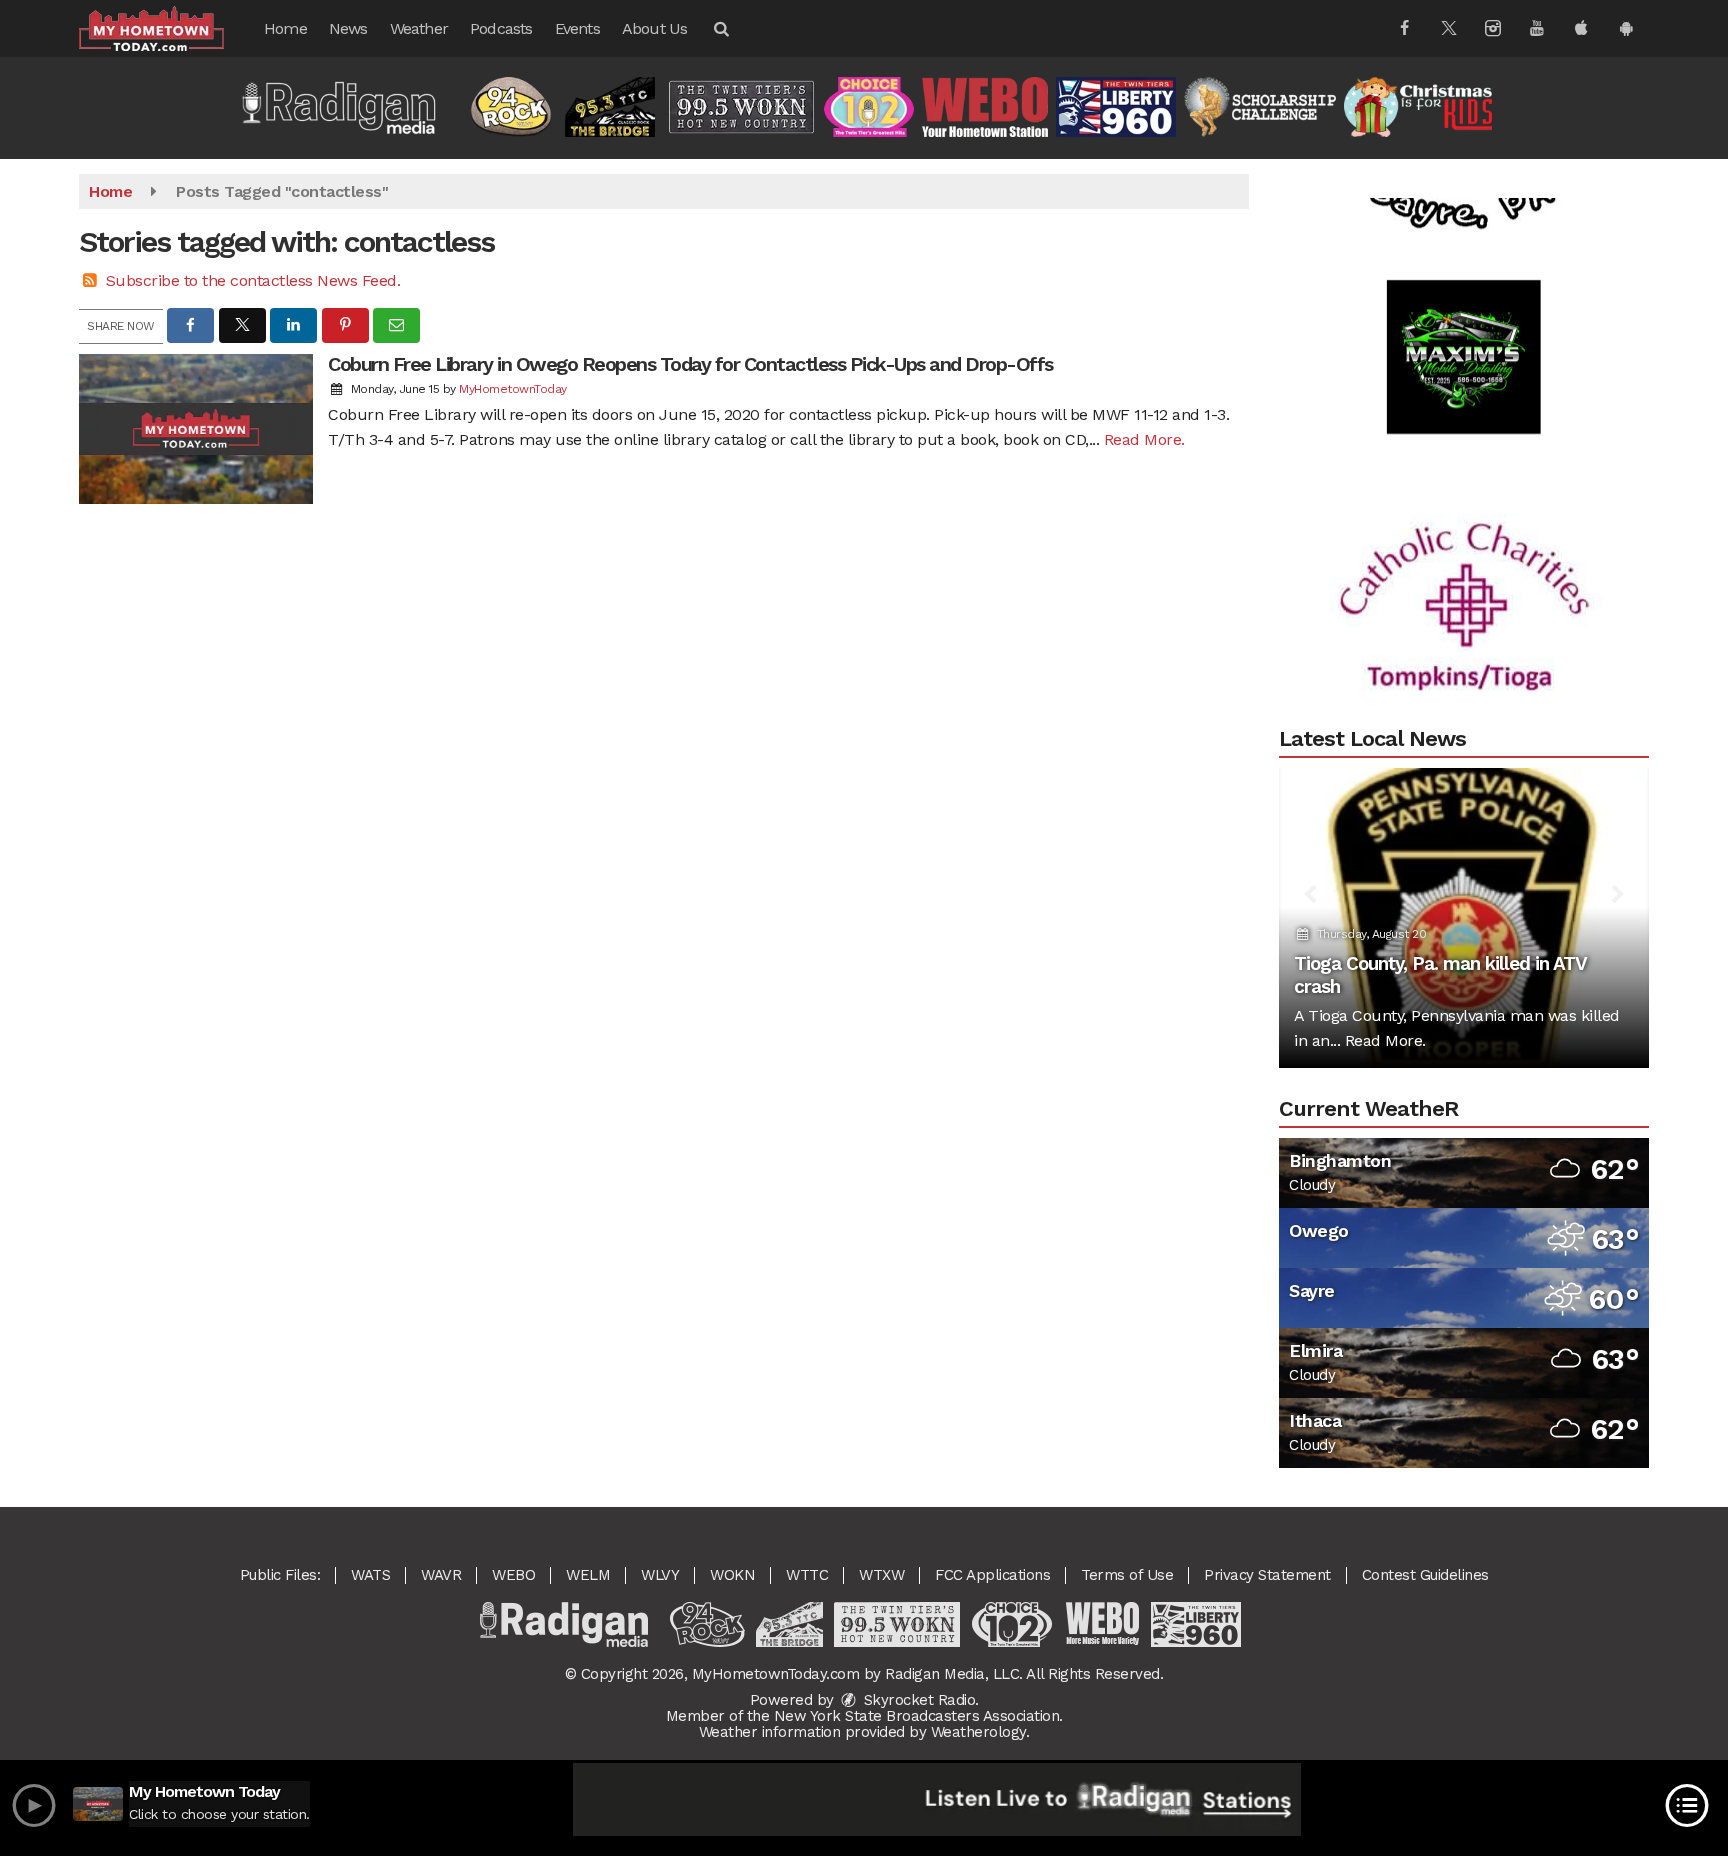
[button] (720, 28)
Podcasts (501, 28)
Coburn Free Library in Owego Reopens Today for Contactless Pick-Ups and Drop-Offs (690, 364)
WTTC (807, 1575)
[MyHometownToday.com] (166, 27)
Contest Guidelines (1425, 1575)
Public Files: (280, 1575)
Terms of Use (1127, 1575)
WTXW (881, 1575)
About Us (655, 28)
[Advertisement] (1464, 324)
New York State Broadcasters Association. (918, 1716)
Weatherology (978, 1732)
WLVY (660, 1575)
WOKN (732, 1575)
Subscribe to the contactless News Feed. (253, 280)
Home (285, 28)
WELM (588, 1575)
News (348, 28)
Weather (419, 28)
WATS (370, 1575)
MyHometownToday (513, 389)
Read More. (1144, 439)
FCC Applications (992, 1575)
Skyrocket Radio (917, 1700)
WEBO (513, 1575)
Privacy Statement (1267, 1575)
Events (577, 28)
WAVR (441, 1575)
